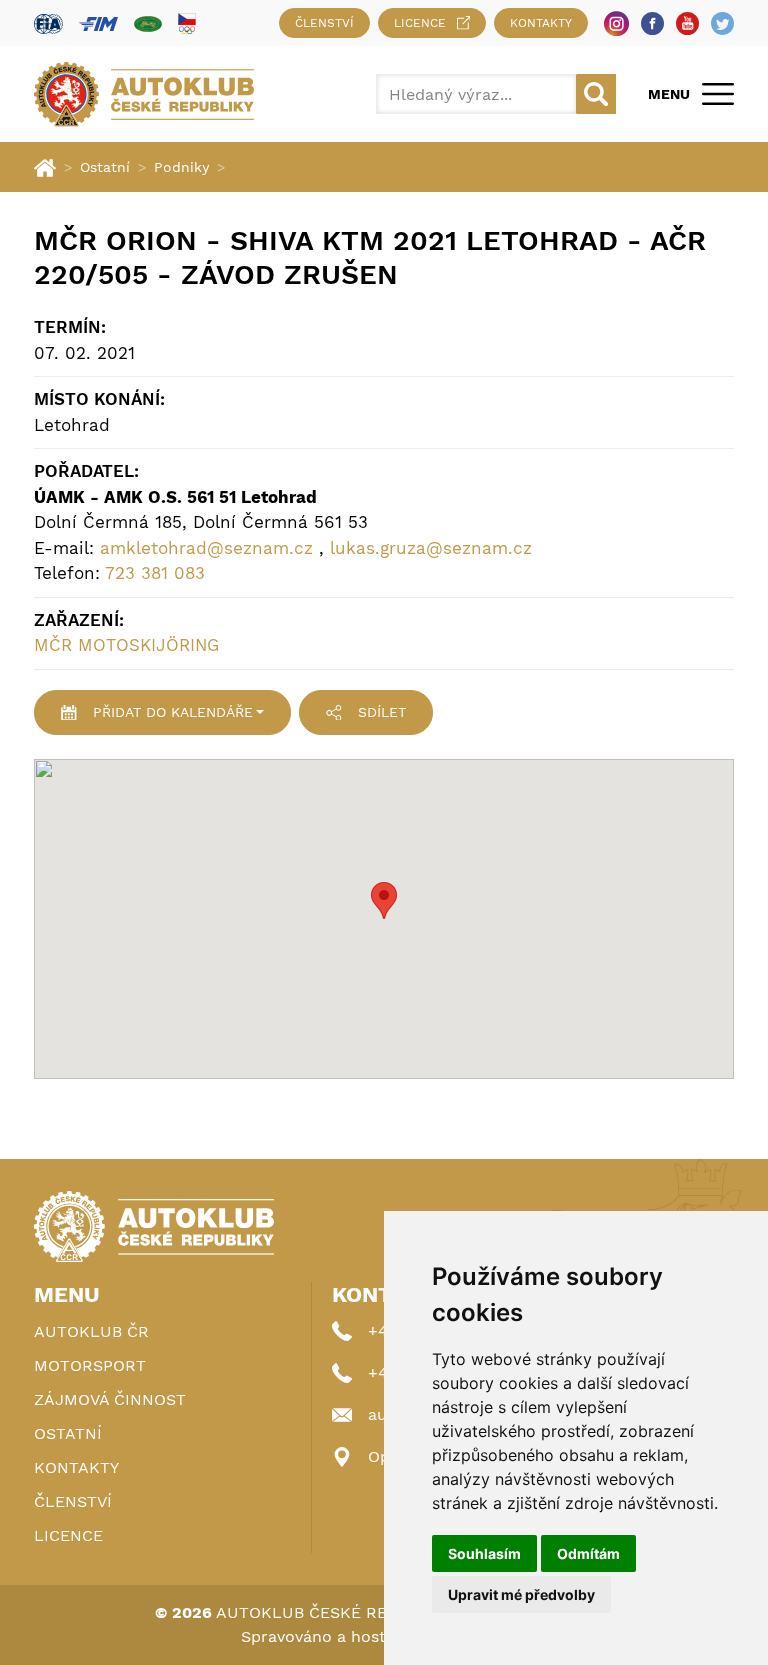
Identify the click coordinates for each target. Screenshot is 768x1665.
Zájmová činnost (110, 1399)
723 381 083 (155, 573)
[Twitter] (722, 23)
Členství (324, 23)
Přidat (173, 712)
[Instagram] (616, 23)
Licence (420, 23)
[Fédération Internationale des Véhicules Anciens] (148, 23)
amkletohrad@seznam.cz (206, 548)
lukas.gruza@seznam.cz (431, 548)
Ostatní (105, 167)
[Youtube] (687, 23)
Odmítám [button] (588, 1553)
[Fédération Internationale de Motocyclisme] (98, 23)
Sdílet (382, 712)
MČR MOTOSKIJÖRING (126, 645)
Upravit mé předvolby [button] (521, 1594)
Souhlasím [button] (484, 1553)
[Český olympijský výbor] (187, 23)
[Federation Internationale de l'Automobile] (48, 23)
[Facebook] (652, 23)
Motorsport (90, 1365)
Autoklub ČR (91, 1331)
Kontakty (541, 23)
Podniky (181, 167)
